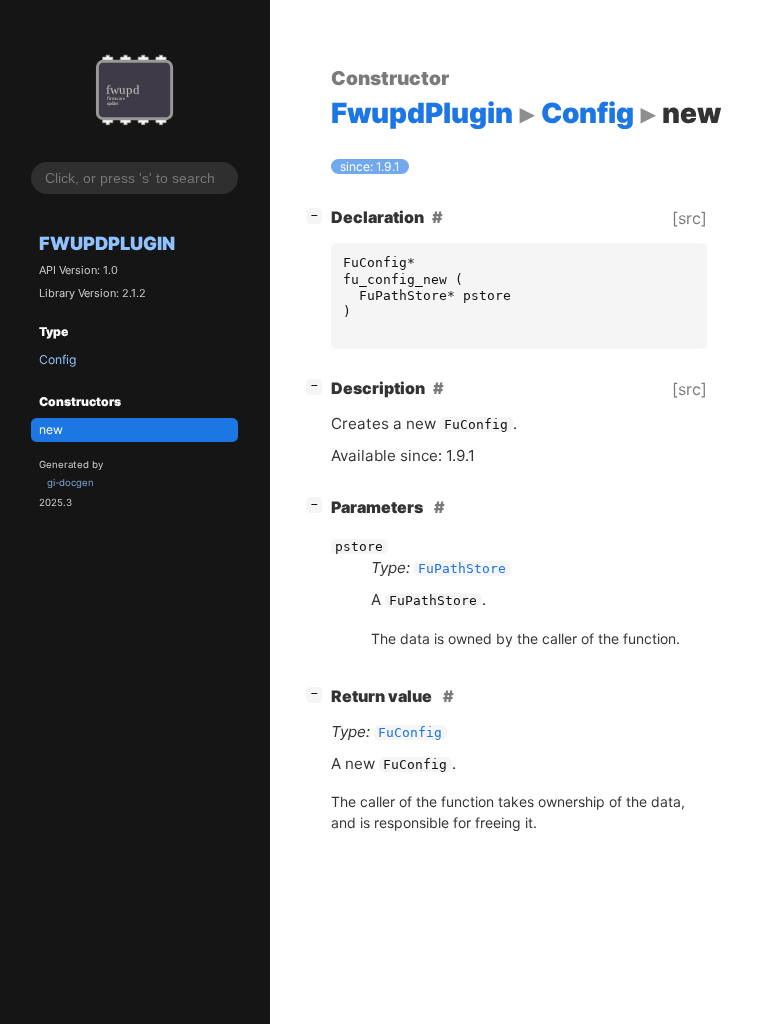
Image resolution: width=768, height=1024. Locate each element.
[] (318, 214)
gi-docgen (70, 482)
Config (57, 359)
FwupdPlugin (107, 243)
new (51, 429)
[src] (689, 218)
